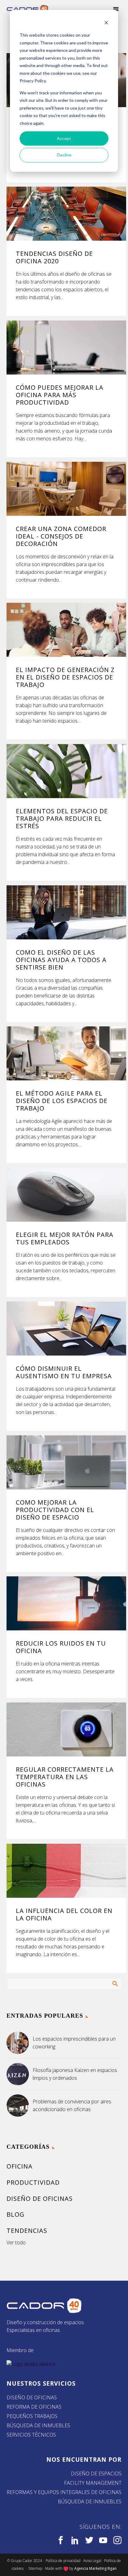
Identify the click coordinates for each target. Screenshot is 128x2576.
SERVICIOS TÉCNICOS (31, 2435)
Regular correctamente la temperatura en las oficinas (65, 1777)
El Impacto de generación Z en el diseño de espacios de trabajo (65, 677)
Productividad (33, 2182)
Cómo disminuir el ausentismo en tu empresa (64, 1372)
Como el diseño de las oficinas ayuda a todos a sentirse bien (61, 960)
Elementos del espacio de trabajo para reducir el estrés (62, 818)
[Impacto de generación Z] (66, 630)
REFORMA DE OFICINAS (34, 2407)
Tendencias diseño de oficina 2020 (54, 257)
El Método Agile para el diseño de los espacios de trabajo (62, 1101)
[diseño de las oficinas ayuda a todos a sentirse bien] (66, 912)
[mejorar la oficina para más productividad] (66, 347)
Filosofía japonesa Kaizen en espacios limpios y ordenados (75, 2074)
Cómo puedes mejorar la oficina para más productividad (60, 395)
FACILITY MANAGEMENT (93, 2483)
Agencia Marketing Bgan (95, 2568)
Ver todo (16, 2242)
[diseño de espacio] (66, 1462)
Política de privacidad (63, 2561)
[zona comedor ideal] (66, 489)
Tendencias (27, 2231)
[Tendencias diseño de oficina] (66, 214)
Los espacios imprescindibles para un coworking (74, 2043)
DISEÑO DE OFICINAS (32, 2397)
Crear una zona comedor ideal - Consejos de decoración (61, 536)
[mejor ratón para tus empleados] (66, 1195)
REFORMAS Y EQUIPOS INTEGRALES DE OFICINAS (64, 2492)
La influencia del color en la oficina (64, 1914)
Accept (64, 138)
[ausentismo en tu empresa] (66, 1328)
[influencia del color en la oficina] (66, 1871)
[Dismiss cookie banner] (106, 23)
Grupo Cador (22, 2561)
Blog (16, 2214)
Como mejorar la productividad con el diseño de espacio (55, 1510)
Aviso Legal (92, 2561)
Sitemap (35, 2568)
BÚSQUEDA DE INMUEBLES (38, 2425)
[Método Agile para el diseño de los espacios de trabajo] (66, 1053)
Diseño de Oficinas (40, 2199)
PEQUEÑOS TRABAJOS (32, 2416)
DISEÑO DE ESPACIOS (96, 2474)
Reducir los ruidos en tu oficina (61, 1647)
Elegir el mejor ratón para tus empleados (65, 1238)
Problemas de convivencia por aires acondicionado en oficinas (72, 2105)
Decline (64, 155)
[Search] (115, 1983)
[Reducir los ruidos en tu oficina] (66, 1603)
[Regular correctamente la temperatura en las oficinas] (66, 1729)
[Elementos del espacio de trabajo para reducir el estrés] (66, 771)
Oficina (20, 2166)
